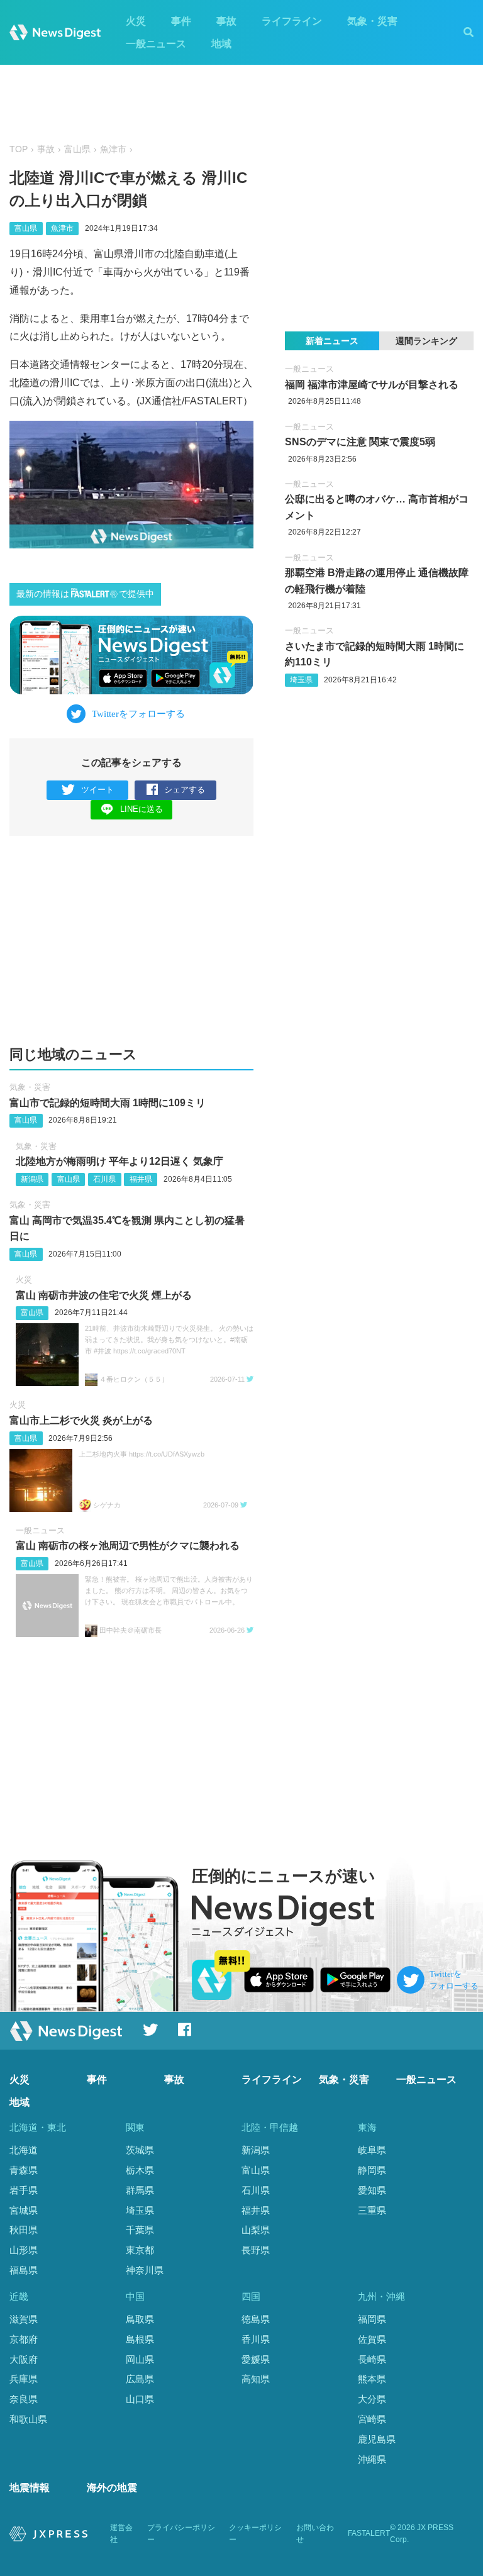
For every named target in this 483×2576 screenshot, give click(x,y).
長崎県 (372, 2359)
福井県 (141, 1179)
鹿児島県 (377, 2439)
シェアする (185, 790)
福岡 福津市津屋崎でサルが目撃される (372, 385)
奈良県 (24, 2399)
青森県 (24, 2170)
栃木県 (140, 2170)
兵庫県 (24, 2379)
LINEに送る (142, 809)
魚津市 (113, 149)
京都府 (24, 2339)
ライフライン (292, 21)
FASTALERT (369, 2533)
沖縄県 (372, 2459)
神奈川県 (145, 2270)
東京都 (140, 2250)
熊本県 (372, 2379)
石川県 (104, 1179)
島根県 (140, 2339)
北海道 (24, 2150)
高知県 (256, 2379)
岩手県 (24, 2190)
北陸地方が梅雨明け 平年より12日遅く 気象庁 (119, 1161)
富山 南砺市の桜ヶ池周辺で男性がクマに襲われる (128, 1546)
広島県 (140, 2379)
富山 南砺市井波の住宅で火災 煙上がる (104, 1295)
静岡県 (372, 2170)
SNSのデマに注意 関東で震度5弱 (360, 442)
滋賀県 (24, 2319)
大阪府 (24, 2359)
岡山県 (140, 2359)
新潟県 (32, 1179)
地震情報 (30, 2488)
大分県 (372, 2399)
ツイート (97, 790)
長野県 (256, 2250)
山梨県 (256, 2230)
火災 (136, 21)
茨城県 (140, 2150)
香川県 (256, 2339)
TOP (19, 149)
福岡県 (372, 2319)
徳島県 (256, 2319)
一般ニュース (156, 44)
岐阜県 (372, 2150)
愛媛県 (256, 2359)
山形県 (24, 2250)
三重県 (372, 2210)
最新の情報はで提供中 (85, 594)
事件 (181, 21)
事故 (226, 21)
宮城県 (24, 2210)
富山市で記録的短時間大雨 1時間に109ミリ (108, 1103)
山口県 (140, 2399)
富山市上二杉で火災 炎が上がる (81, 1420)
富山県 (77, 149)
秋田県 (24, 2230)
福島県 (24, 2270)
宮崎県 (372, 2419)
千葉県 (140, 2230)
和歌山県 (28, 2419)
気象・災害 (372, 21)
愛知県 (372, 2190)
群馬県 (140, 2190)
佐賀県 (372, 2339)
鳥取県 (140, 2319)
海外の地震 (112, 2488)
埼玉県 (301, 680)
